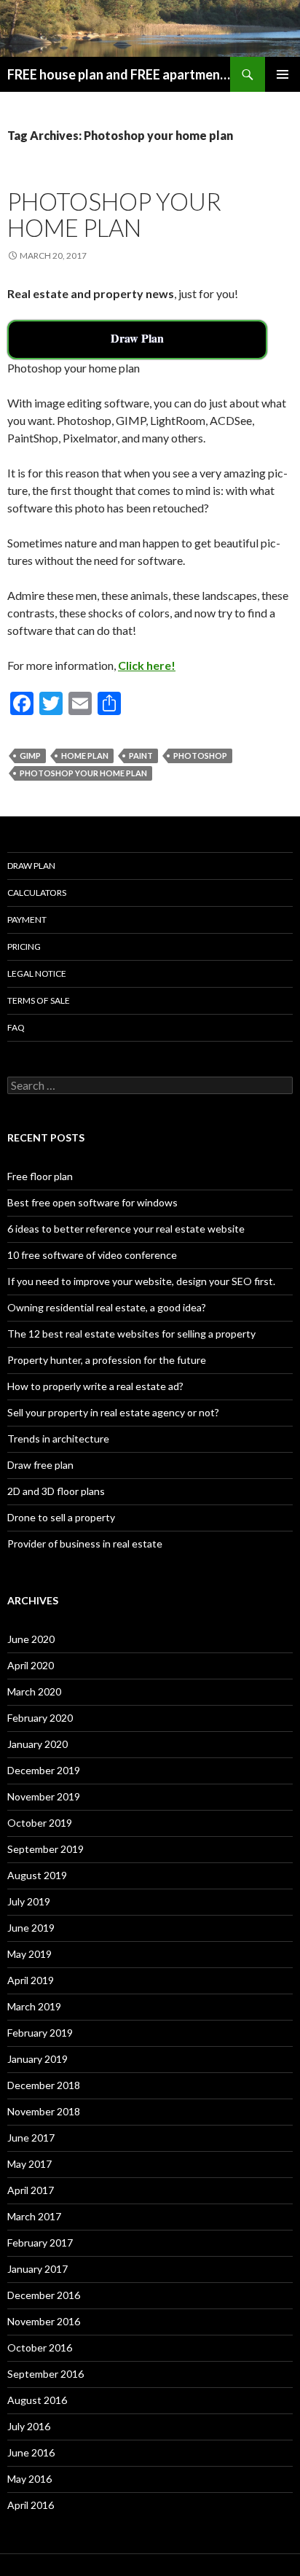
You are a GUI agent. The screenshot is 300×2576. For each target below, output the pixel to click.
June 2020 (31, 1639)
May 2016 (29, 2479)
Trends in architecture (58, 1439)
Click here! (147, 665)
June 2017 (31, 2138)
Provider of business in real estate (85, 1543)
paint (141, 756)
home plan (85, 756)
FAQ (16, 1027)
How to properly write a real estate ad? (95, 1386)
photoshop (200, 756)
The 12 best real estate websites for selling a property (131, 1334)
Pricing (24, 947)
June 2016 (31, 2452)
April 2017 (31, 2190)
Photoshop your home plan (114, 214)
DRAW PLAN (31, 866)
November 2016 (44, 2321)
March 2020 (34, 1691)
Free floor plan (40, 1176)
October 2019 (40, 1823)
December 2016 (44, 2295)
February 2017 (40, 2243)
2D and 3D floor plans (56, 1491)
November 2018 (44, 2111)
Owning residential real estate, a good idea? (107, 1307)
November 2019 (44, 1796)
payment (27, 920)
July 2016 (29, 2426)
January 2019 (37, 2059)
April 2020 (31, 1665)
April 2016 (31, 2505)
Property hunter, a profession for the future (107, 1360)
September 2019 (46, 1849)
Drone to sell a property (61, 1517)
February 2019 (40, 2033)
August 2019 (37, 1875)
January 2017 (37, 2269)
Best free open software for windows (92, 1202)
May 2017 (29, 2164)
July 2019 (29, 1901)
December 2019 (44, 1770)
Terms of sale (39, 1000)
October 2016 (40, 2347)
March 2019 (34, 2006)
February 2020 (40, 1718)
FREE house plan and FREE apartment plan (119, 74)
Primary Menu (283, 74)
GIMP (30, 756)
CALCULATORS (37, 893)
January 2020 (37, 1744)
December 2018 (44, 2085)
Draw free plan (40, 1465)
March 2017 (34, 2216)
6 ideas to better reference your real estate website (126, 1229)
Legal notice (37, 973)
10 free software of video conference (92, 1255)
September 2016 (46, 2374)
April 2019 (31, 1980)
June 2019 (31, 1928)
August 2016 (37, 2400)
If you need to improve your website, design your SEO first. (141, 1281)
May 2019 (29, 1954)
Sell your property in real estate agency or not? (113, 1412)
